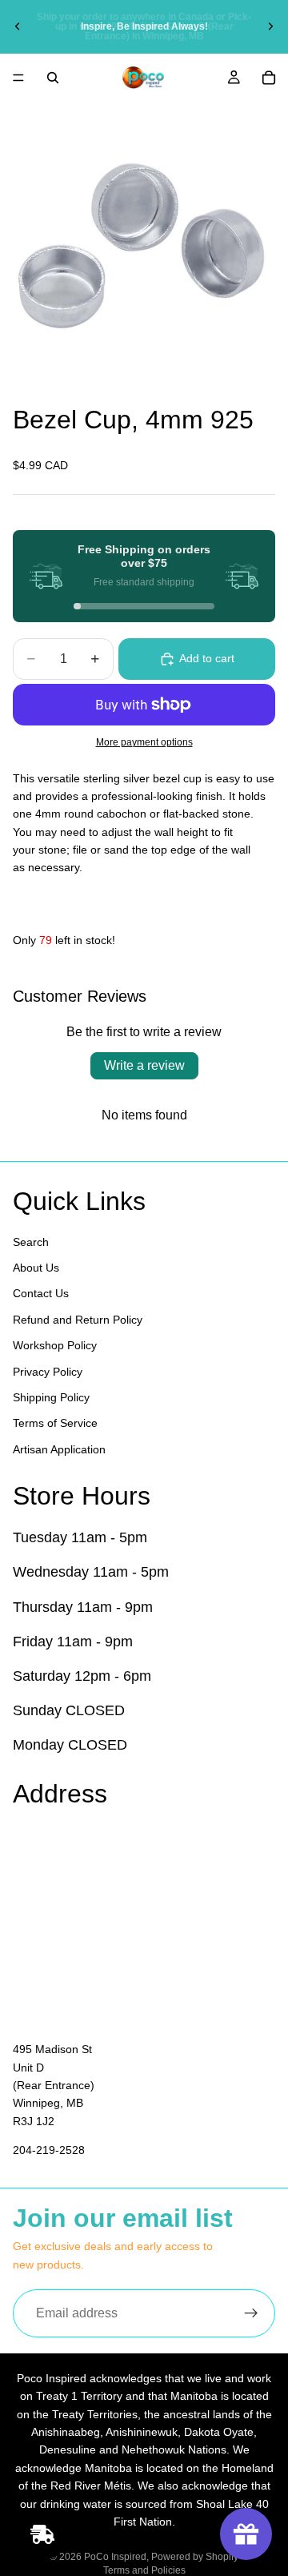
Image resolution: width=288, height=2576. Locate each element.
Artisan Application (59, 1449)
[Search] (53, 78)
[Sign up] (251, 2313)
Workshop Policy (55, 1346)
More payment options (144, 742)
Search (31, 1242)
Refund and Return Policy (78, 1320)
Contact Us (41, 1294)
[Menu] (18, 78)
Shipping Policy (51, 1397)
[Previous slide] (18, 26)
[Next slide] (270, 26)
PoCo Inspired (115, 2557)
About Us (36, 1268)
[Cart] (269, 78)
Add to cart (207, 658)
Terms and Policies (144, 2570)
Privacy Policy (48, 1372)
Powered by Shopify (195, 2557)
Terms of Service (55, 1424)
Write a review (144, 1065)
